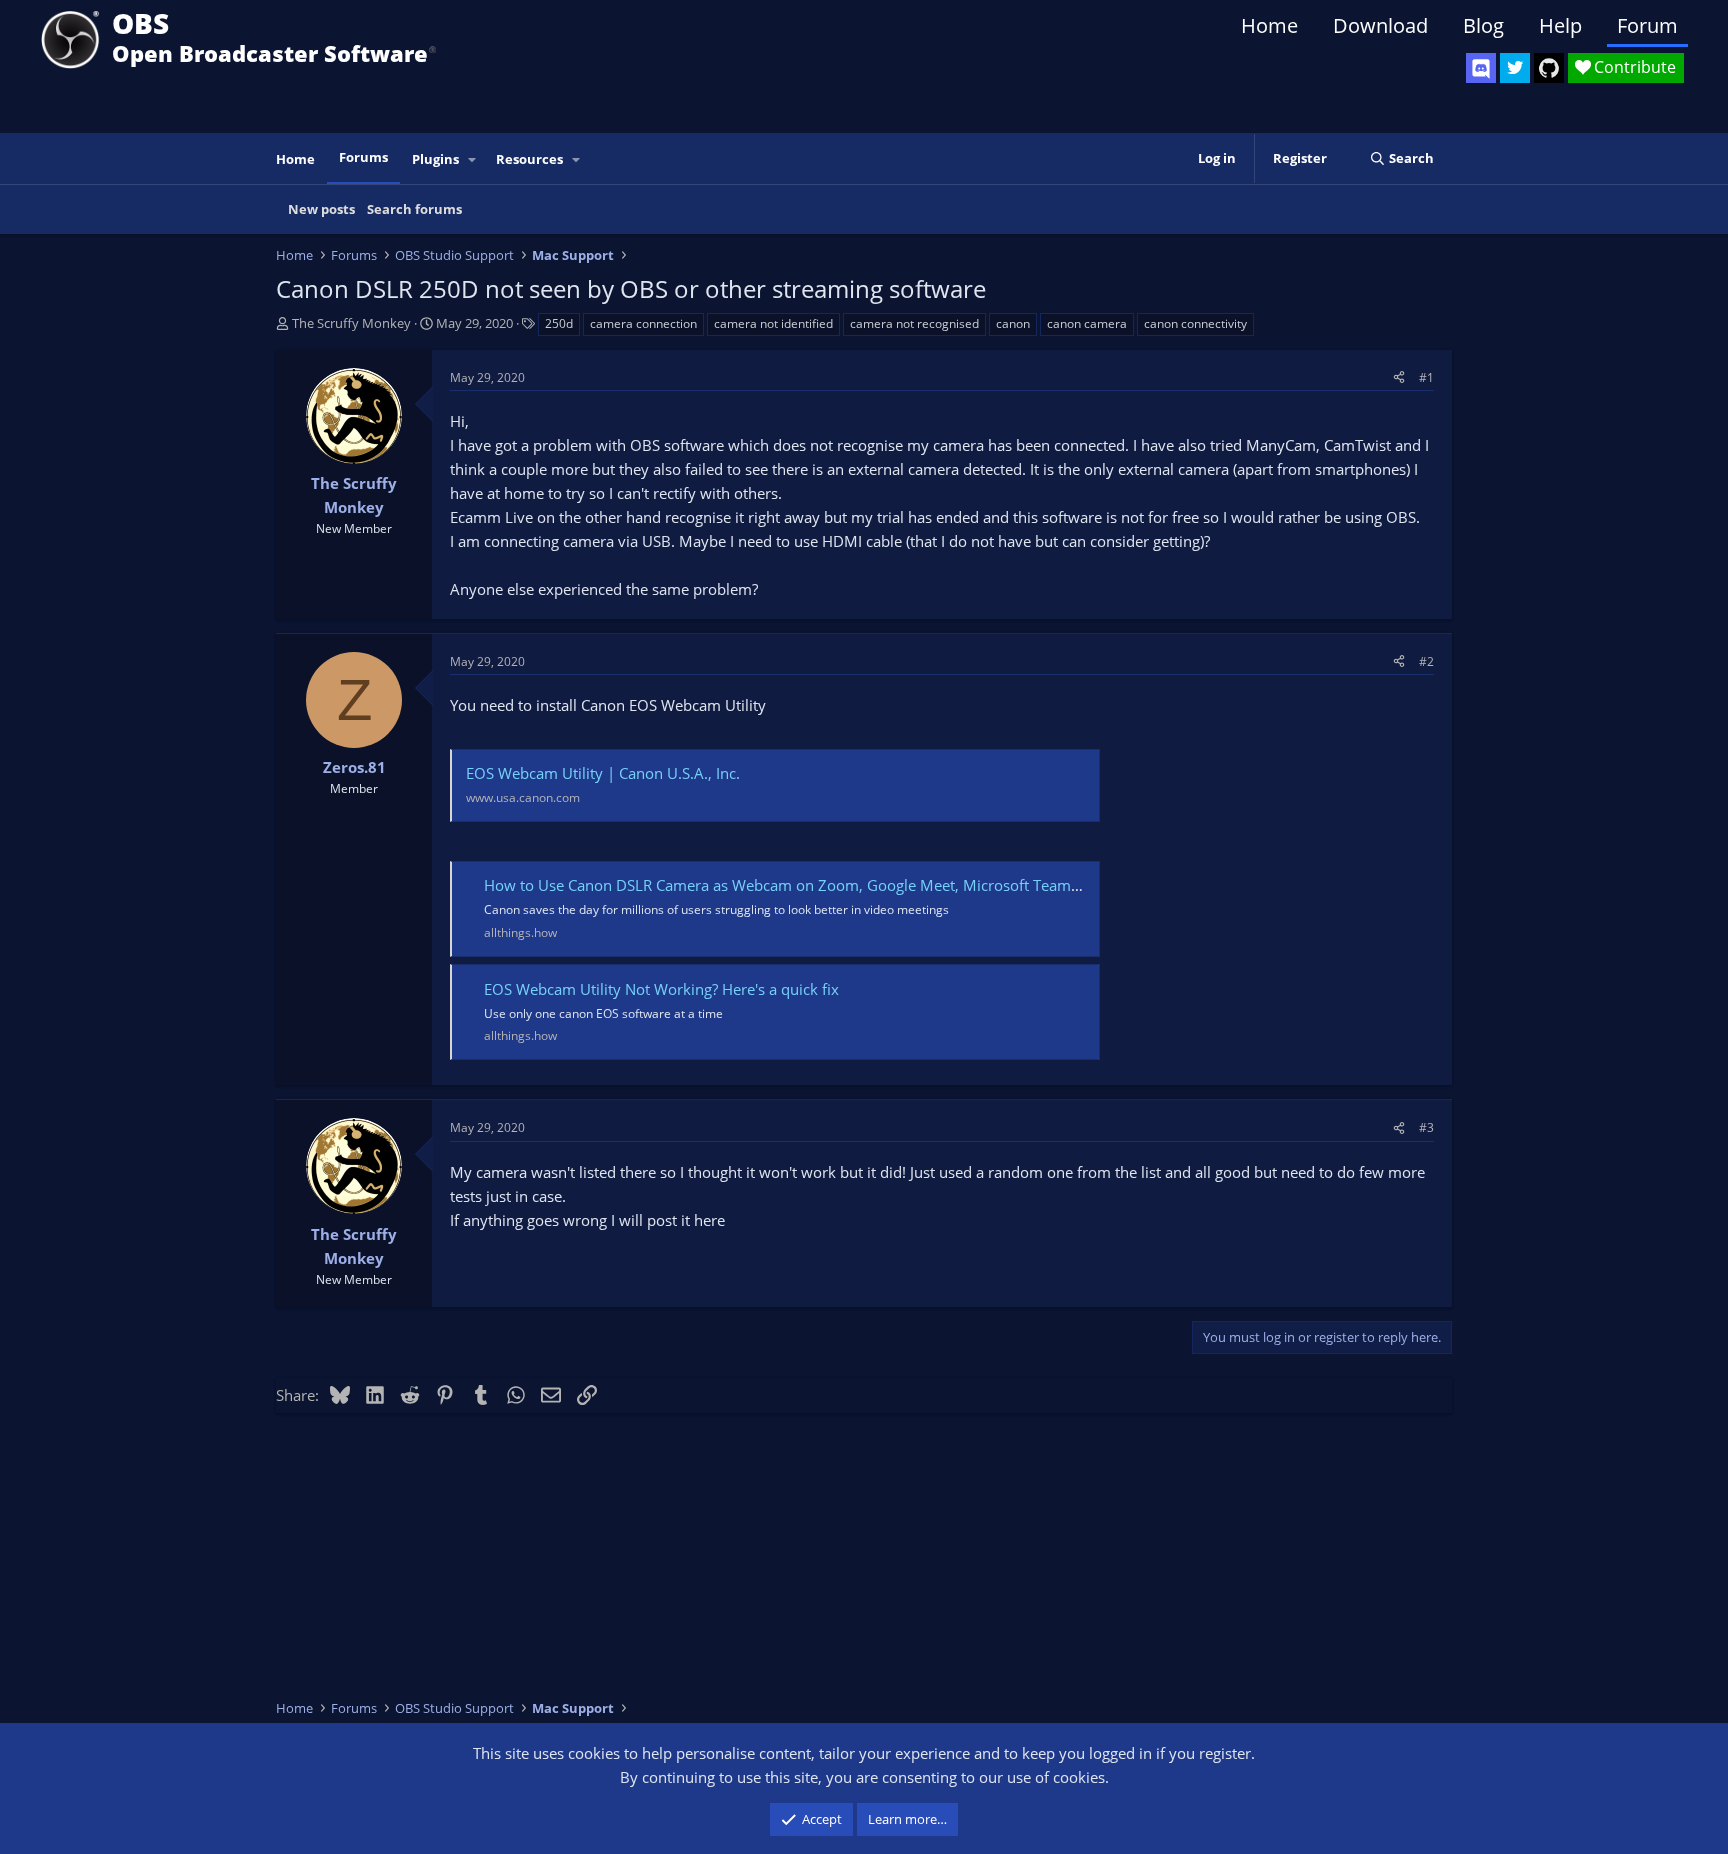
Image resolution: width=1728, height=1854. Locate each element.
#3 (1426, 1127)
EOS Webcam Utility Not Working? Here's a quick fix (661, 989)
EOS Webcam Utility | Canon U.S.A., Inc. (603, 773)
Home (1269, 25)
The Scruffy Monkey (351, 323)
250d (559, 323)
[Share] (1399, 377)
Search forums (414, 209)
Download (1380, 25)
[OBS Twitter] (1515, 68)
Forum (1647, 25)
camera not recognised (914, 323)
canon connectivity (1195, 323)
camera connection (643, 323)
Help (1560, 25)
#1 (1426, 377)
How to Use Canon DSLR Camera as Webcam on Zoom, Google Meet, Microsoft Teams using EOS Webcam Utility (872, 885)
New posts (321, 209)
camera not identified (773, 323)
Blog (1483, 25)
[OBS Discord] (1481, 68)
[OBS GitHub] (1549, 68)
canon (1013, 323)
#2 (1426, 661)
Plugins (435, 159)
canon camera (1087, 323)
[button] (473, 159)
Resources (529, 159)
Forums (363, 157)
